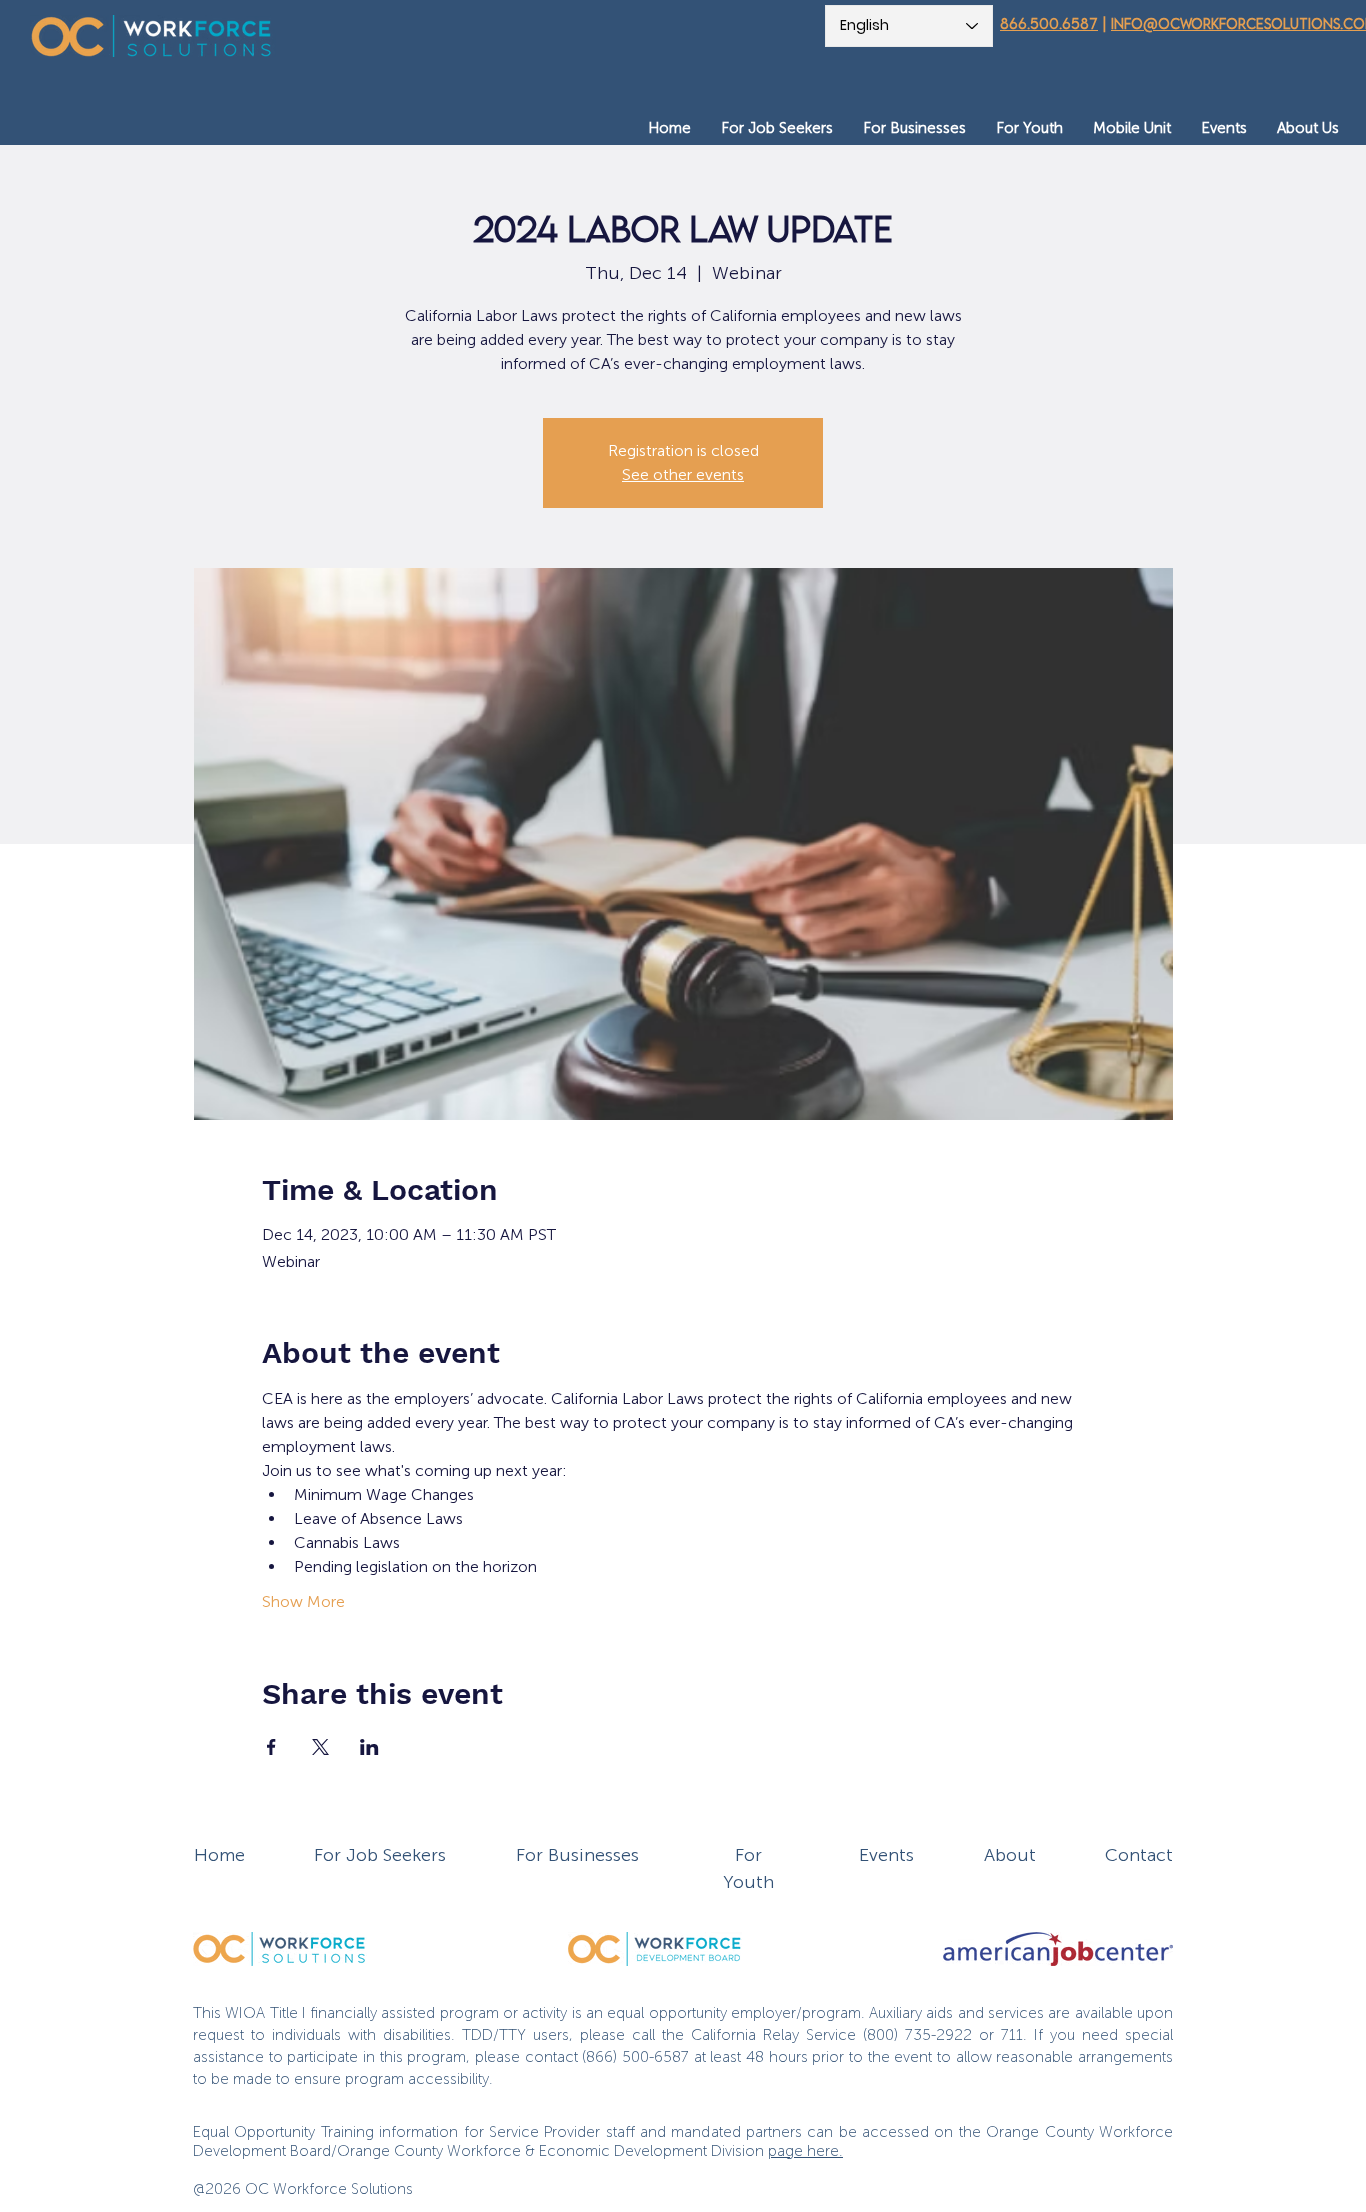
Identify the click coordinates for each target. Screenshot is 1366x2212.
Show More (303, 1601)
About (1010, 1855)
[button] (777, 128)
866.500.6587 (1049, 23)
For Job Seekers (380, 1855)
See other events (683, 474)
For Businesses (577, 1855)
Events (886, 1855)
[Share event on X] (320, 1747)
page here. (805, 2151)
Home (219, 1855)
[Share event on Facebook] (271, 1747)
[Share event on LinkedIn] (369, 1747)
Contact (1139, 1855)
